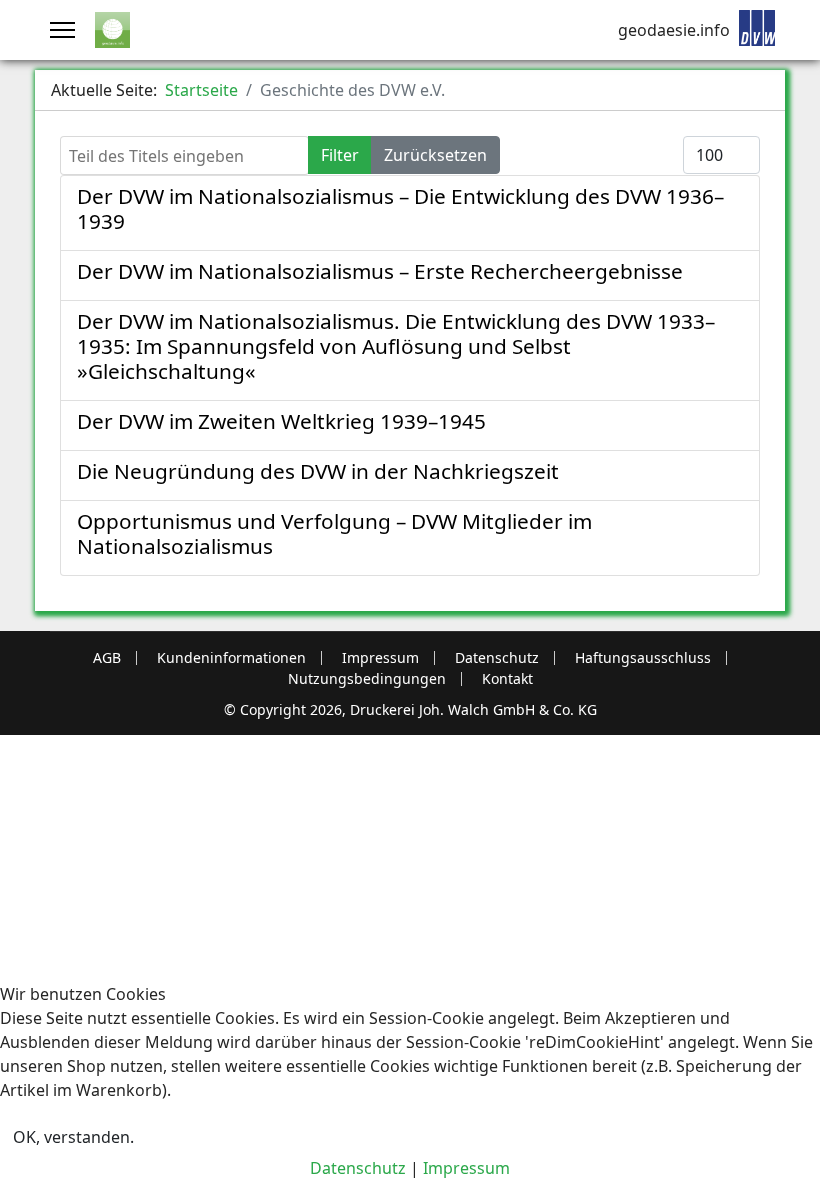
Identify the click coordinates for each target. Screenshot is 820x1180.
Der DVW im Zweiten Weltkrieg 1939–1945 (281, 421)
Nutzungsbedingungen (367, 679)
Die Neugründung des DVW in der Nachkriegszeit (318, 471)
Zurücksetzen (435, 155)
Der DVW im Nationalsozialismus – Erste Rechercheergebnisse (380, 271)
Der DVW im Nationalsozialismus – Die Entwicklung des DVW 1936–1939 (400, 208)
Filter (340, 155)
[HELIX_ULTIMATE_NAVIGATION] (62, 30)
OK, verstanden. (73, 1137)
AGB (107, 658)
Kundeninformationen (231, 658)
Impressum (380, 658)
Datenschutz (497, 658)
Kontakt (507, 679)
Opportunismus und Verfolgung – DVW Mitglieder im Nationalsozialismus (334, 533)
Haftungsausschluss (643, 658)
